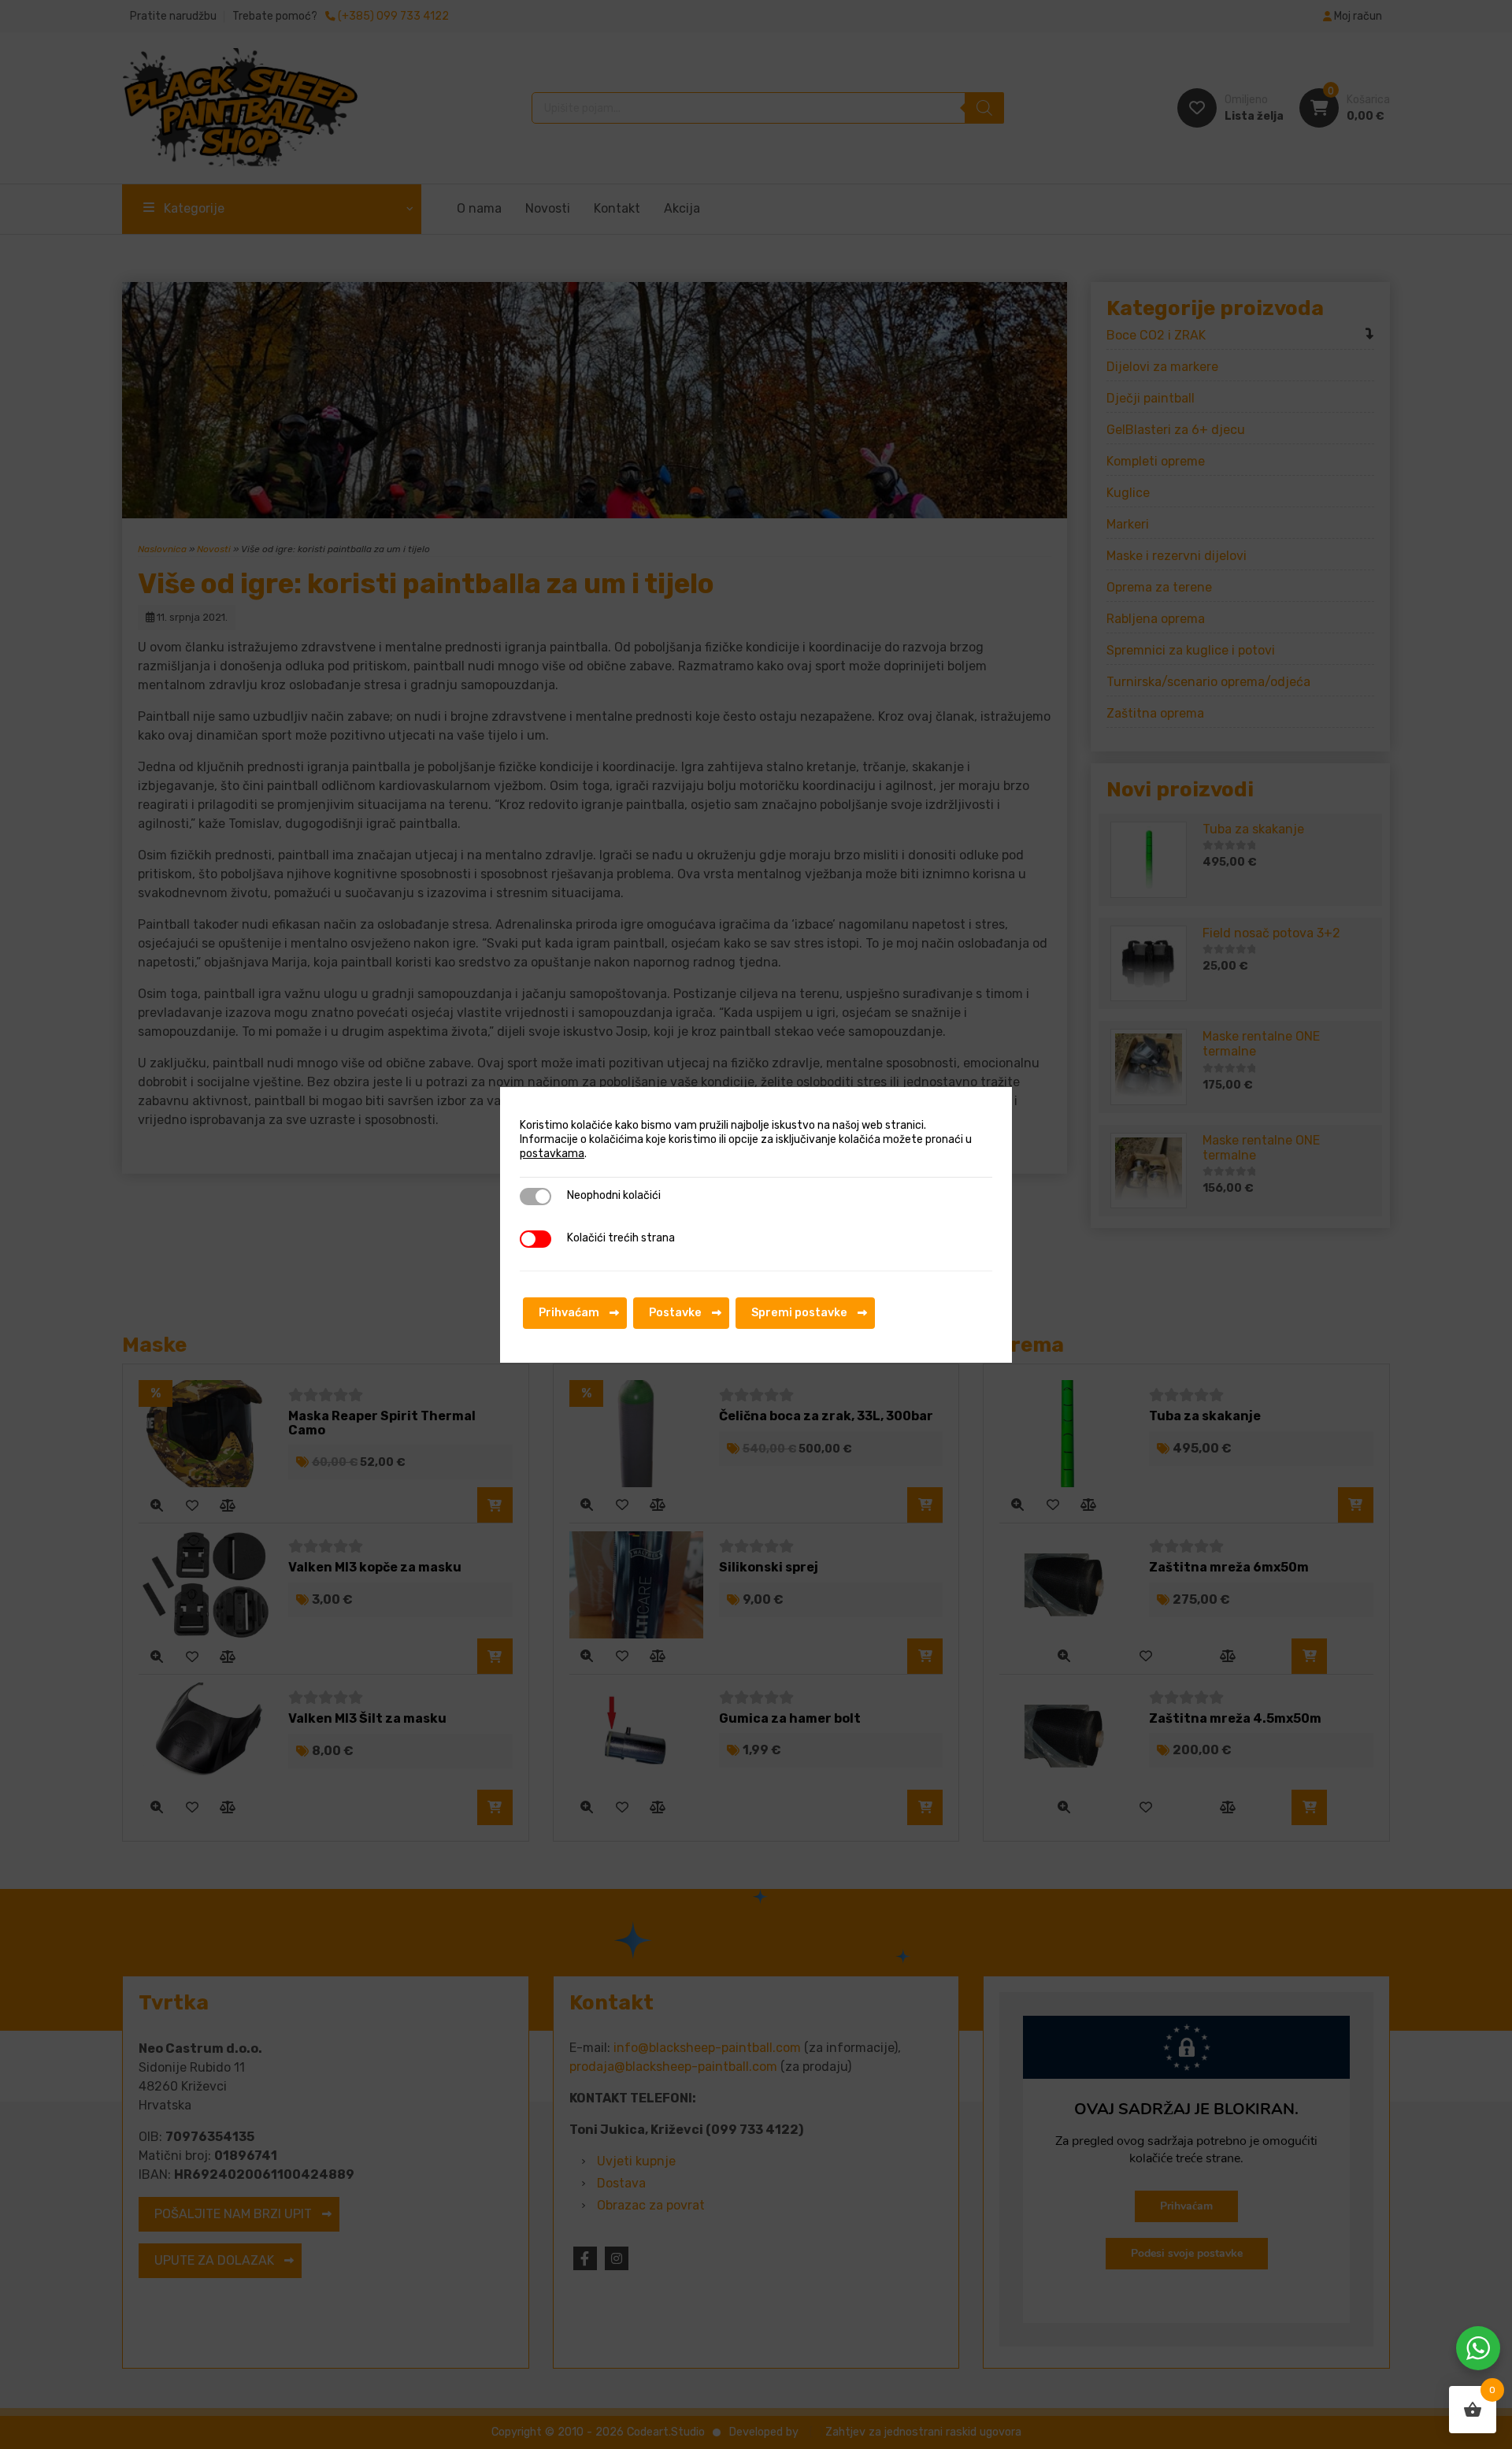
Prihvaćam (569, 1313)
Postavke (675, 1313)
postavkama (552, 1154)
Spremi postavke (799, 1313)
